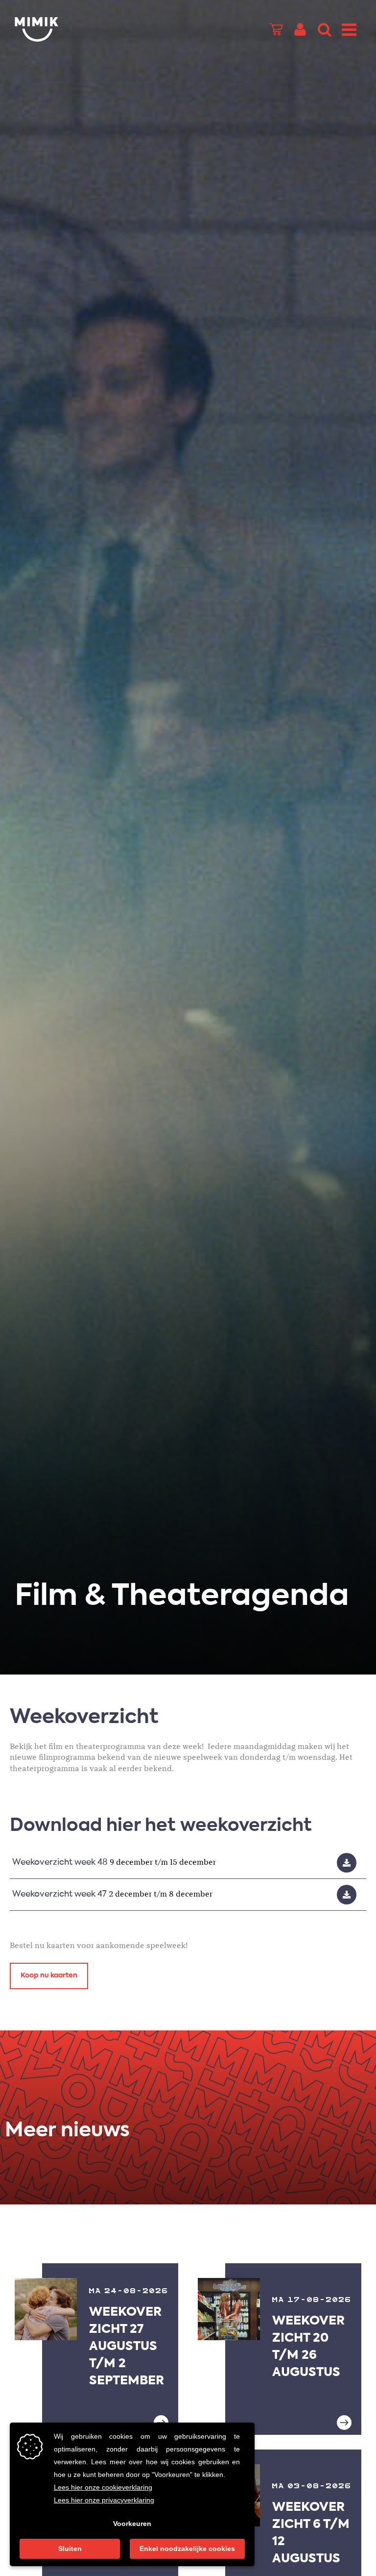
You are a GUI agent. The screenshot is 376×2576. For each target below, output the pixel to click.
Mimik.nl (54, 29)
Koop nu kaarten (49, 1976)
